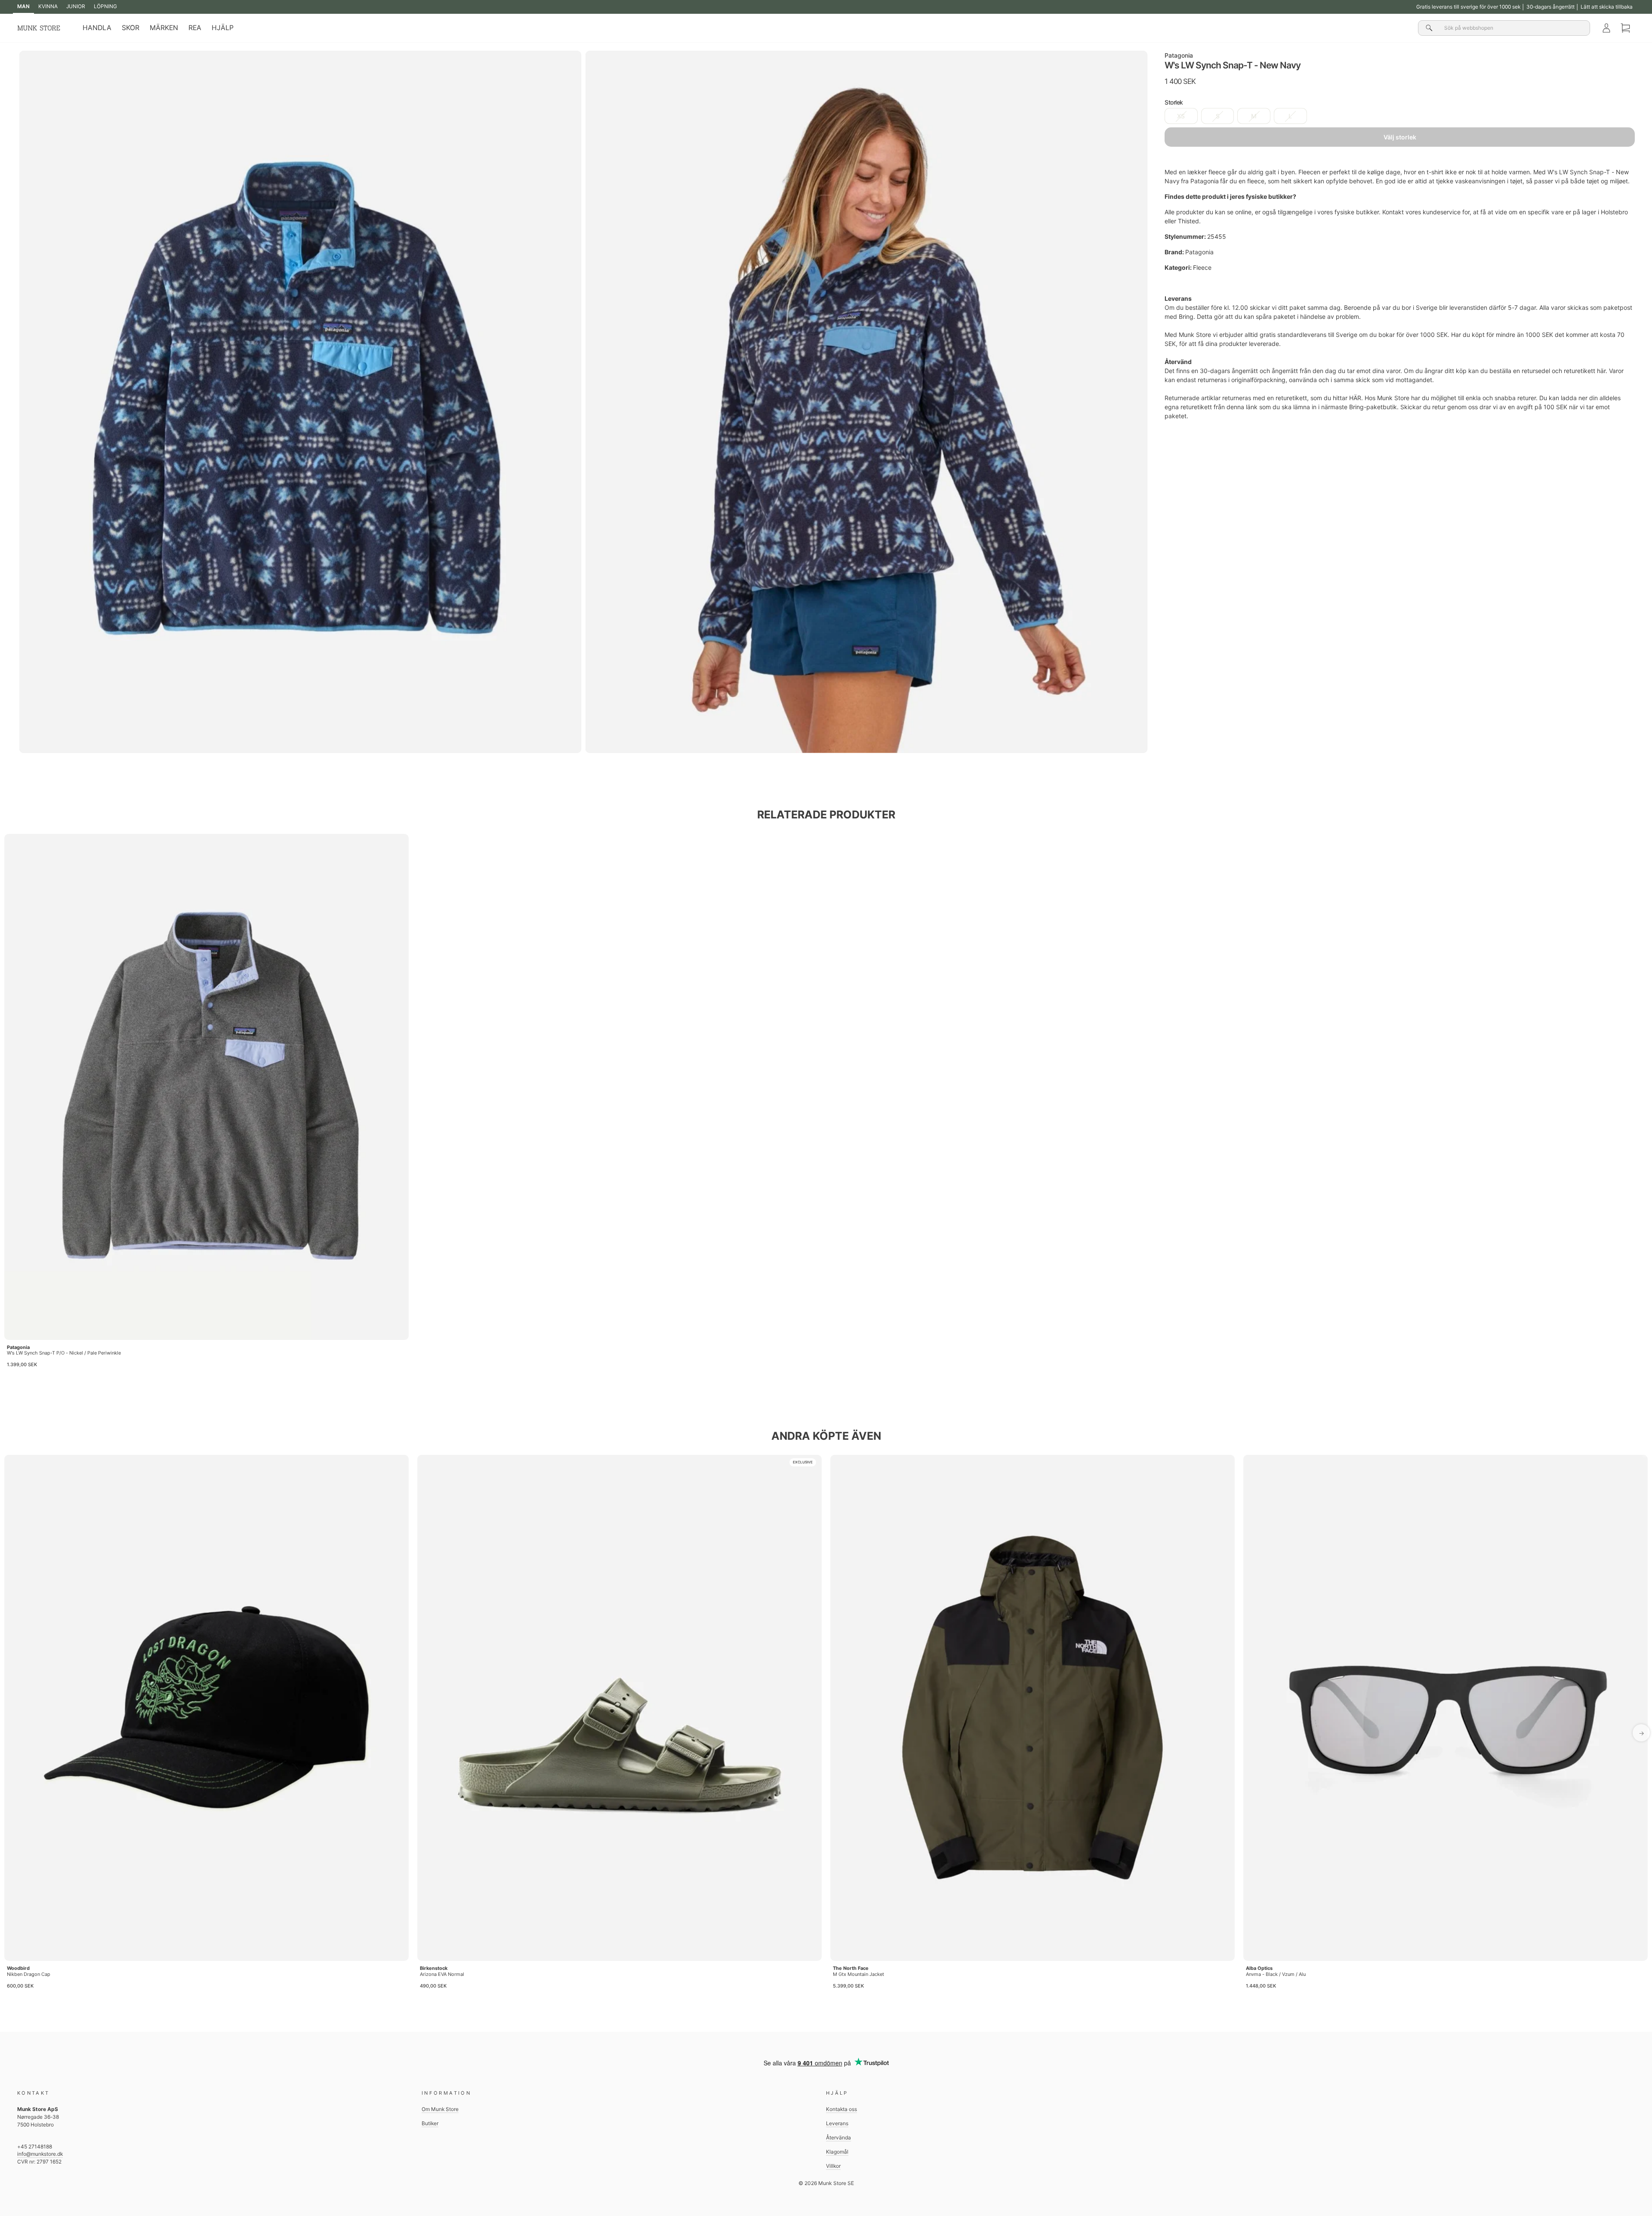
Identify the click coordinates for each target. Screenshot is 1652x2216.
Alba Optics (1259, 1968)
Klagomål (837, 2152)
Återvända (838, 2137)
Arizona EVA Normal (442, 1974)
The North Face (851, 1968)
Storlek (1174, 103)
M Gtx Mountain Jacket (858, 1974)
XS (1181, 116)
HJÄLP (223, 28)
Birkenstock (434, 1968)
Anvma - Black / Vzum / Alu (1276, 1974)
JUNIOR (76, 6)
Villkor (833, 2166)
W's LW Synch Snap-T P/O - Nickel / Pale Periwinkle (64, 1353)
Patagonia (1179, 55)
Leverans (837, 2123)
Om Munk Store (440, 2109)
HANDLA (97, 28)
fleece (1217, 172)
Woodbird (18, 1968)
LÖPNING (105, 6)
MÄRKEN (164, 28)
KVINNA (48, 6)
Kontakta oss (841, 2109)
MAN (23, 6)
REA (195, 28)
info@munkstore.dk (40, 2154)
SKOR (131, 28)
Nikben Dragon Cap (29, 1974)
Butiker (430, 2123)
